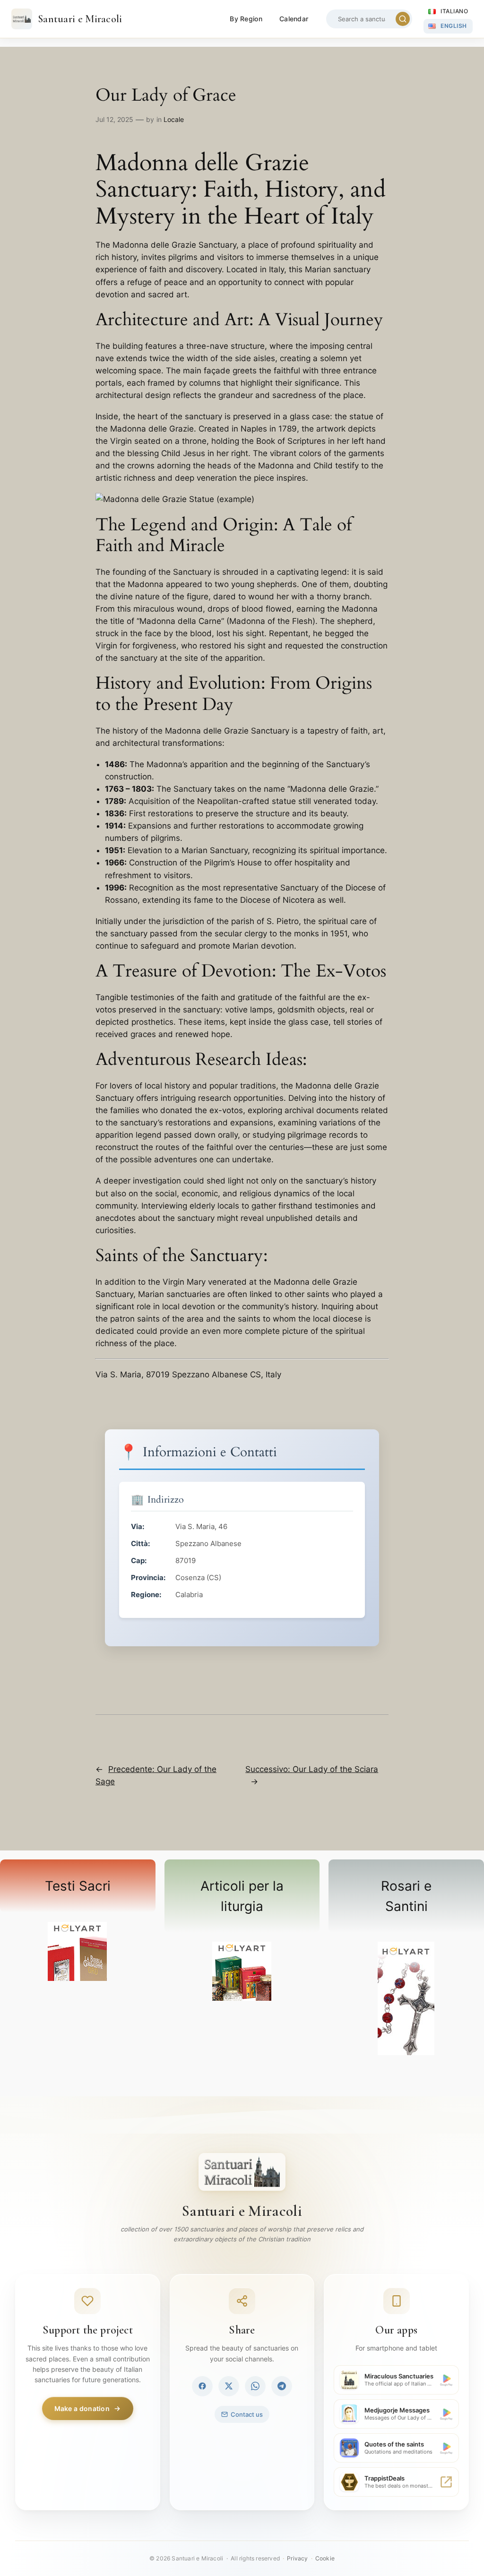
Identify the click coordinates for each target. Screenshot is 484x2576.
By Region (246, 19)
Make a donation (82, 2408)
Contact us (247, 2414)
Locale (174, 119)
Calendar (294, 19)
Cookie (325, 2558)
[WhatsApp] (255, 2386)
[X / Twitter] (229, 2386)
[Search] (403, 19)
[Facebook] (202, 2386)
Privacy (297, 2558)
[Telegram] (282, 2386)
